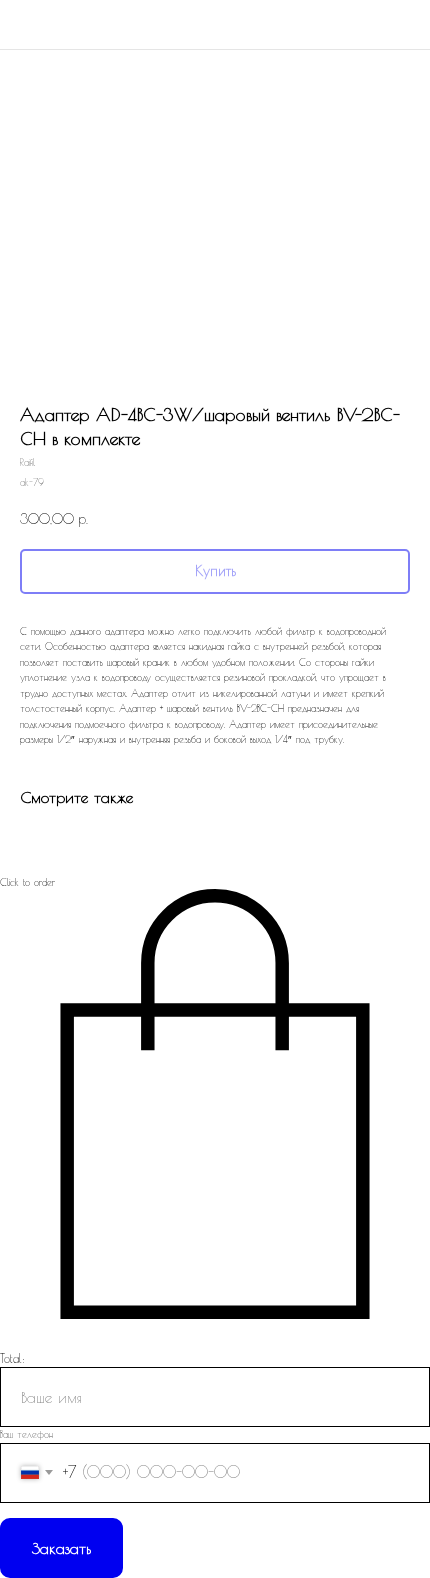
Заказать (61, 1548)
